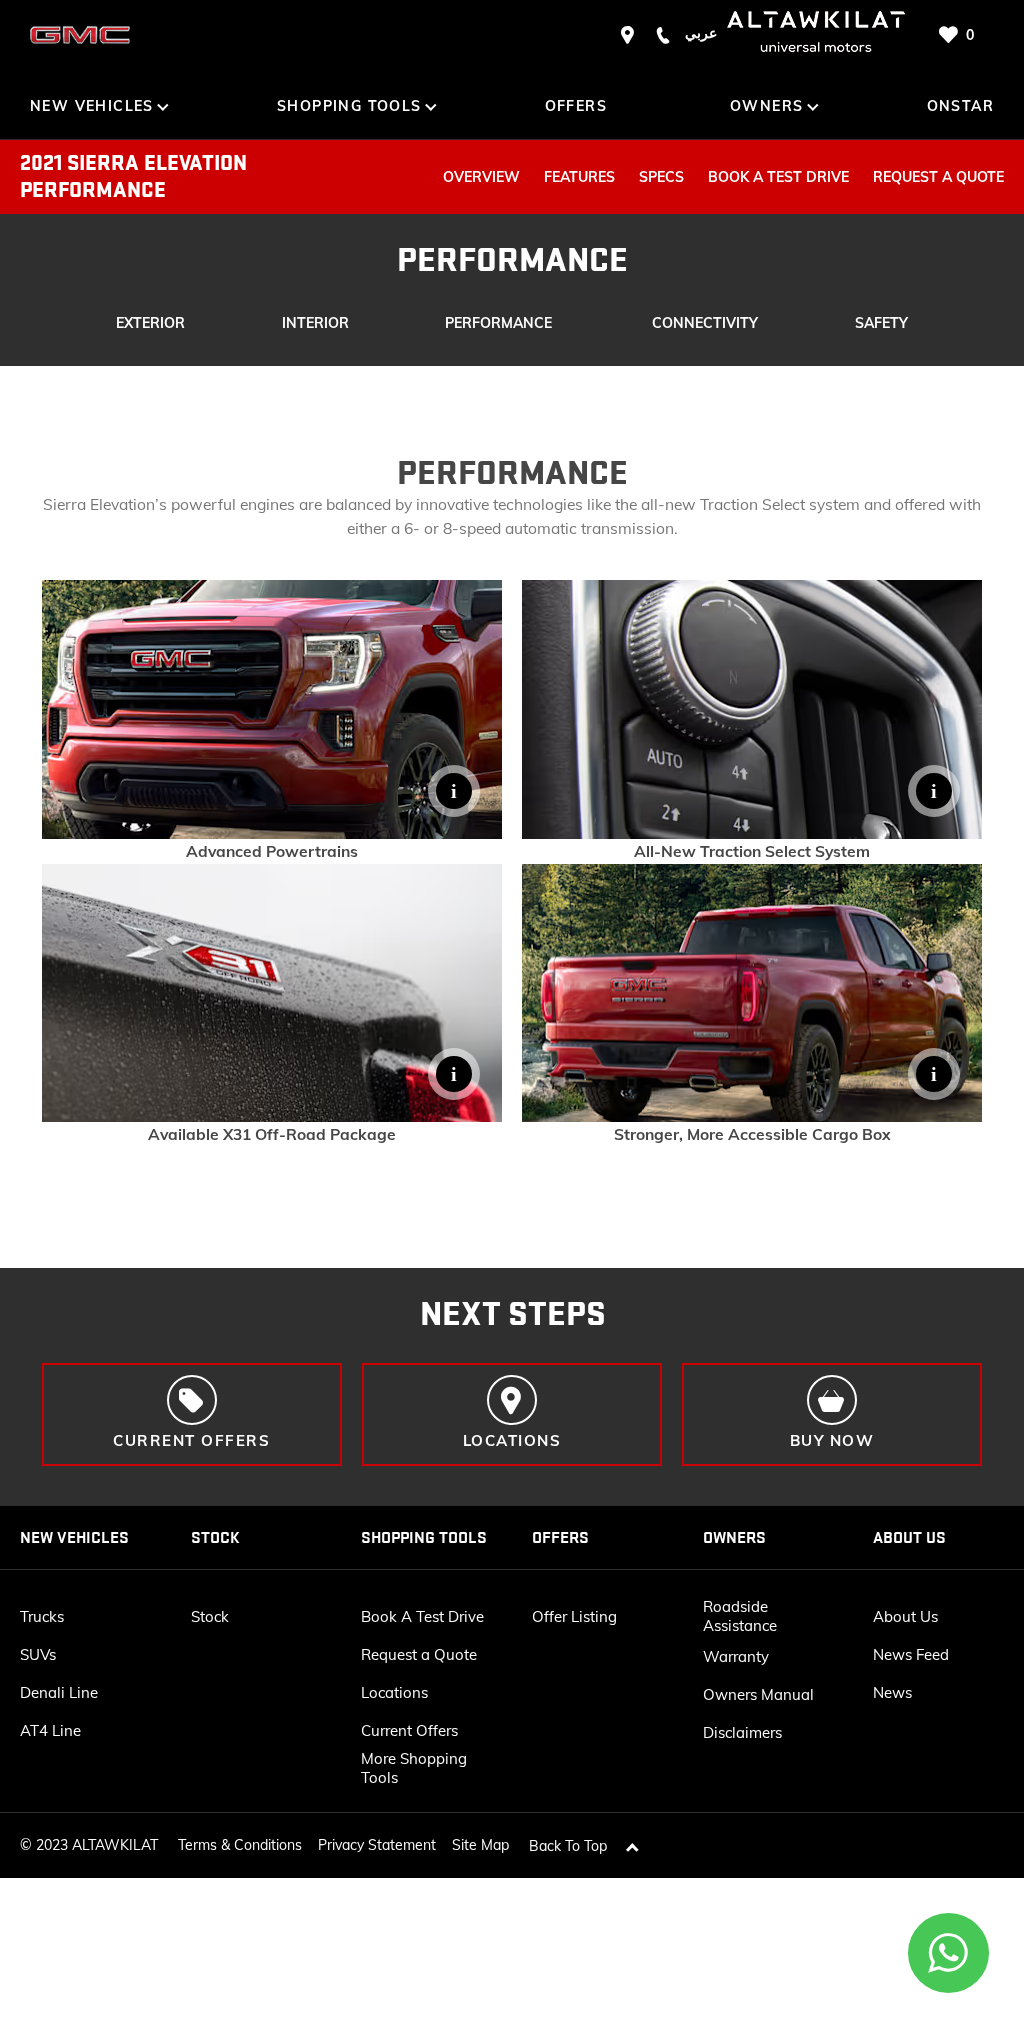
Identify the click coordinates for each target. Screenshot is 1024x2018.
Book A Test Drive (422, 1616)
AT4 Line (50, 1730)
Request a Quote (419, 1654)
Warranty (736, 1656)
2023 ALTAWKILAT (97, 1845)
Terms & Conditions (240, 1845)
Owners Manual (758, 1694)
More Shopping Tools (414, 1768)
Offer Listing (574, 1616)
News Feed (911, 1654)
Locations (394, 1692)
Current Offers (409, 1730)
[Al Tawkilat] (80, 35)
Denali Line (59, 1692)
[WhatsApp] (949, 1953)
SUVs (38, 1654)
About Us (905, 1616)
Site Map (480, 1845)
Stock (210, 1616)
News (892, 1692)
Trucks (42, 1616)
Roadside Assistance (740, 1616)
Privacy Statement (377, 1845)
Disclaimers (742, 1732)
